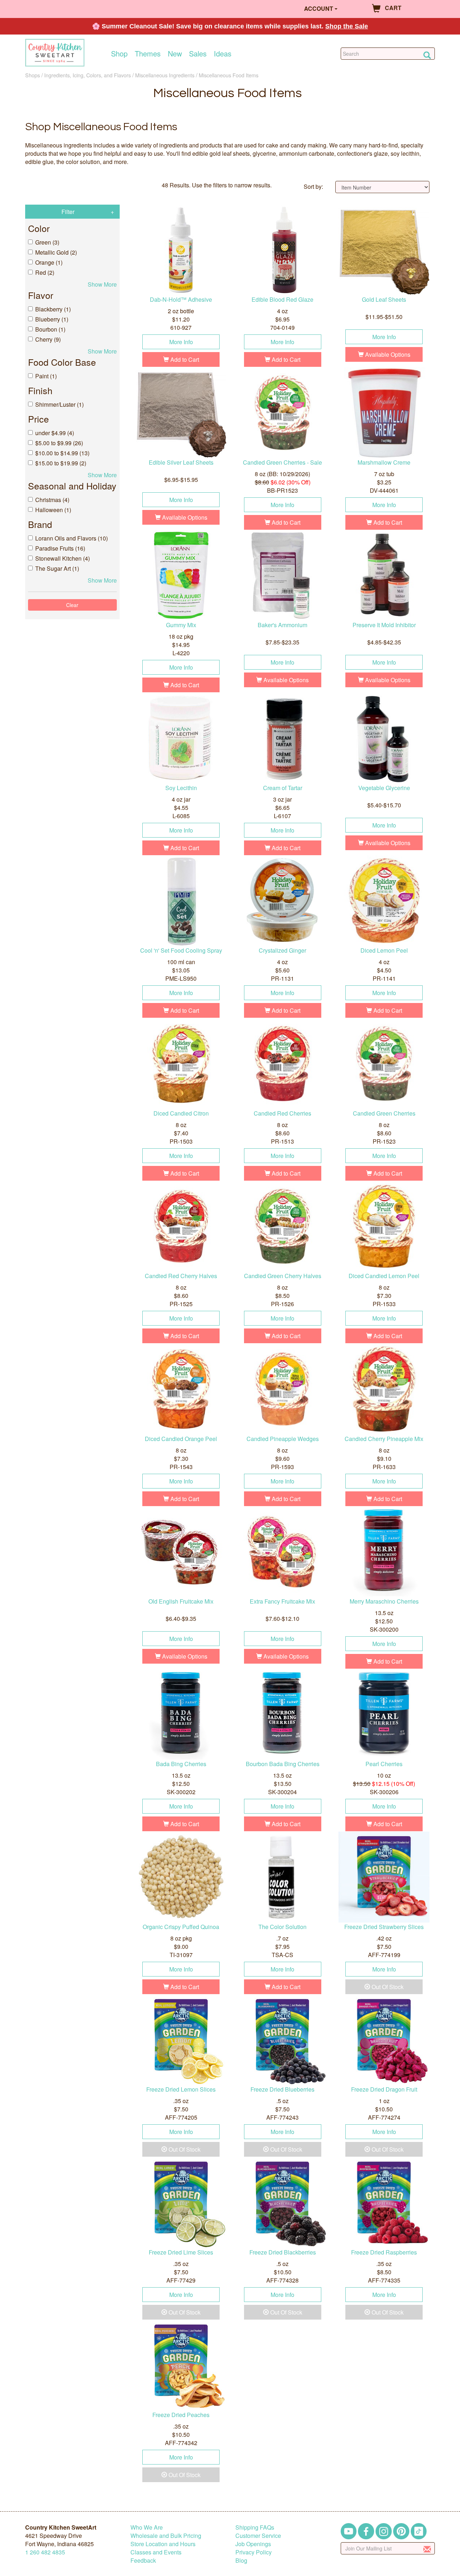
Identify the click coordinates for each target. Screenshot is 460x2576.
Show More (102, 284)
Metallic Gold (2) (56, 252)
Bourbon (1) (50, 329)
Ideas (223, 54)
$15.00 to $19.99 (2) (61, 463)
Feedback (143, 2560)
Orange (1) (49, 262)
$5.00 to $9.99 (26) (59, 443)
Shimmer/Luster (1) (59, 404)
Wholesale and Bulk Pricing (166, 2536)
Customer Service (258, 2536)
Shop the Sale (347, 26)
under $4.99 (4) (55, 433)
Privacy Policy (254, 2552)
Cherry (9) (48, 339)
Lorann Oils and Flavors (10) (72, 538)
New (175, 54)
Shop (119, 54)
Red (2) (45, 272)
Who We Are (147, 2527)
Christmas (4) (52, 500)
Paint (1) (46, 376)
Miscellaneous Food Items (229, 75)
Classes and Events (156, 2552)
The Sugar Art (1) (57, 568)
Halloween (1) (53, 510)
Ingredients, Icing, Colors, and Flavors (88, 75)
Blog (241, 2560)
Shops (33, 75)
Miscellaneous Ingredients (165, 75)
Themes (148, 54)
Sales (198, 54)
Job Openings (253, 2544)
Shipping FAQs (255, 2527)
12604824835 (45, 2552)
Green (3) (47, 242)
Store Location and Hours (163, 2544)
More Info (181, 342)
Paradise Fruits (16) (60, 548)
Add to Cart (184, 359)
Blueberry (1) (52, 319)
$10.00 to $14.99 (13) (62, 453)
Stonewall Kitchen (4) (63, 558)
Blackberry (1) (53, 309)
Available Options (387, 354)
